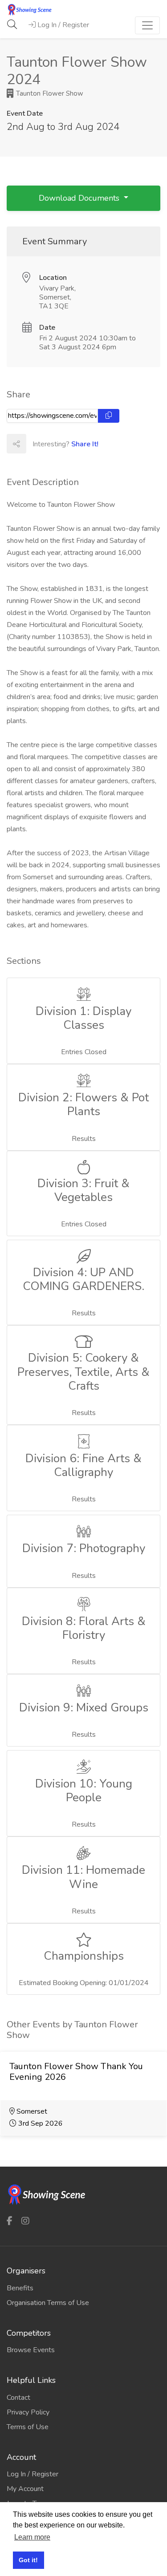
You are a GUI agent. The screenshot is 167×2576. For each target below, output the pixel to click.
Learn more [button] (32, 2537)
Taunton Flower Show (49, 93)
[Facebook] (10, 2221)
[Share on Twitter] (55, 444)
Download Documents (80, 198)
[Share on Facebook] (36, 444)
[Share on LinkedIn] (75, 444)
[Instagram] (25, 2221)
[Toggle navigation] (147, 25)
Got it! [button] (28, 2560)
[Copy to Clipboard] (109, 416)
